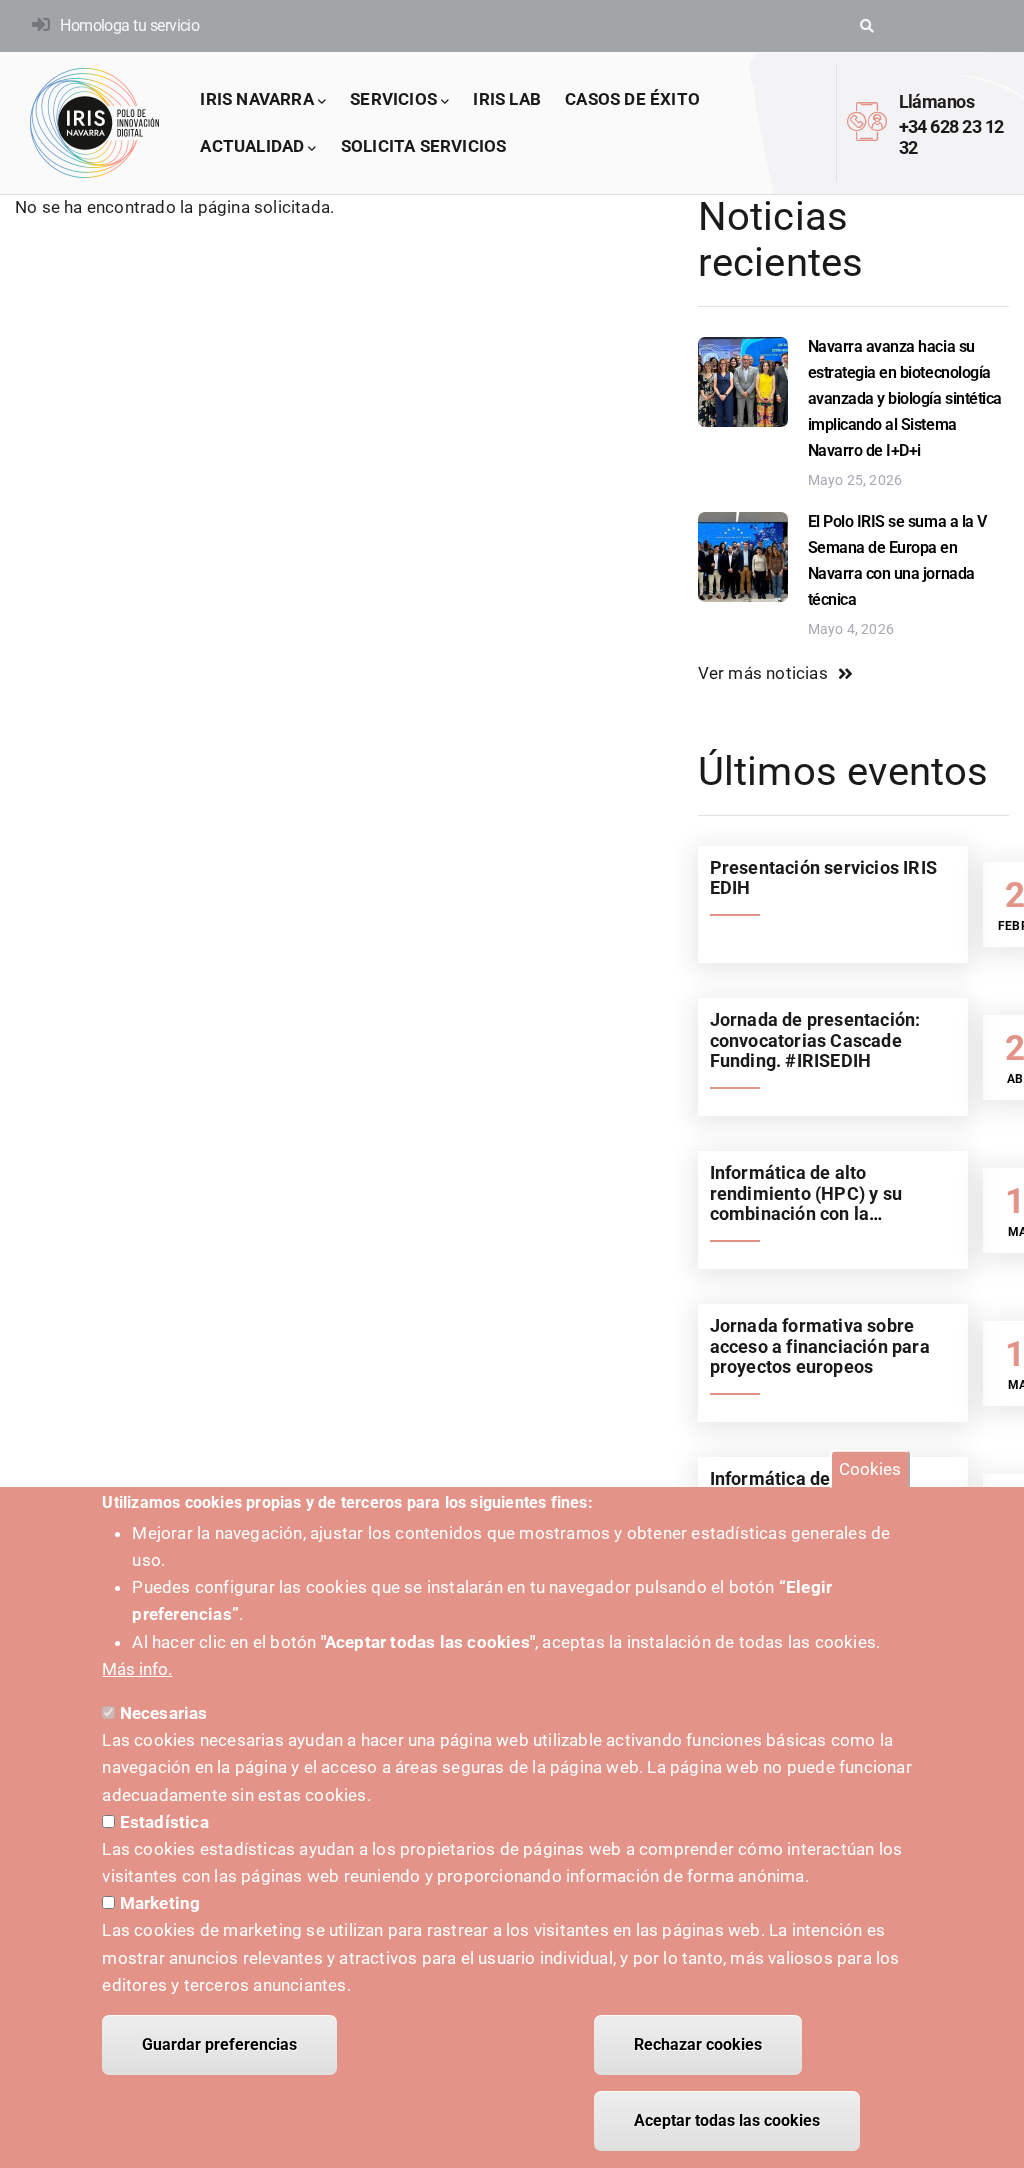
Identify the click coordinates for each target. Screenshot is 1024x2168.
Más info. (137, 1669)
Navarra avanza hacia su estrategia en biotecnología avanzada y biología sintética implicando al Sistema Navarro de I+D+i (905, 398)
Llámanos (937, 101)
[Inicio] (95, 123)
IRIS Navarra (256, 99)
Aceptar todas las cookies (727, 2120)
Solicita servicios (424, 146)
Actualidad (252, 146)
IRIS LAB (507, 99)
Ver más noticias (763, 673)
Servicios (393, 99)
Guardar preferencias (219, 2044)
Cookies (870, 1469)
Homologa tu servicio (129, 25)
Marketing (160, 1903)
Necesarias (164, 1713)
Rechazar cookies (698, 2044)
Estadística (164, 1822)
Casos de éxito (632, 99)
